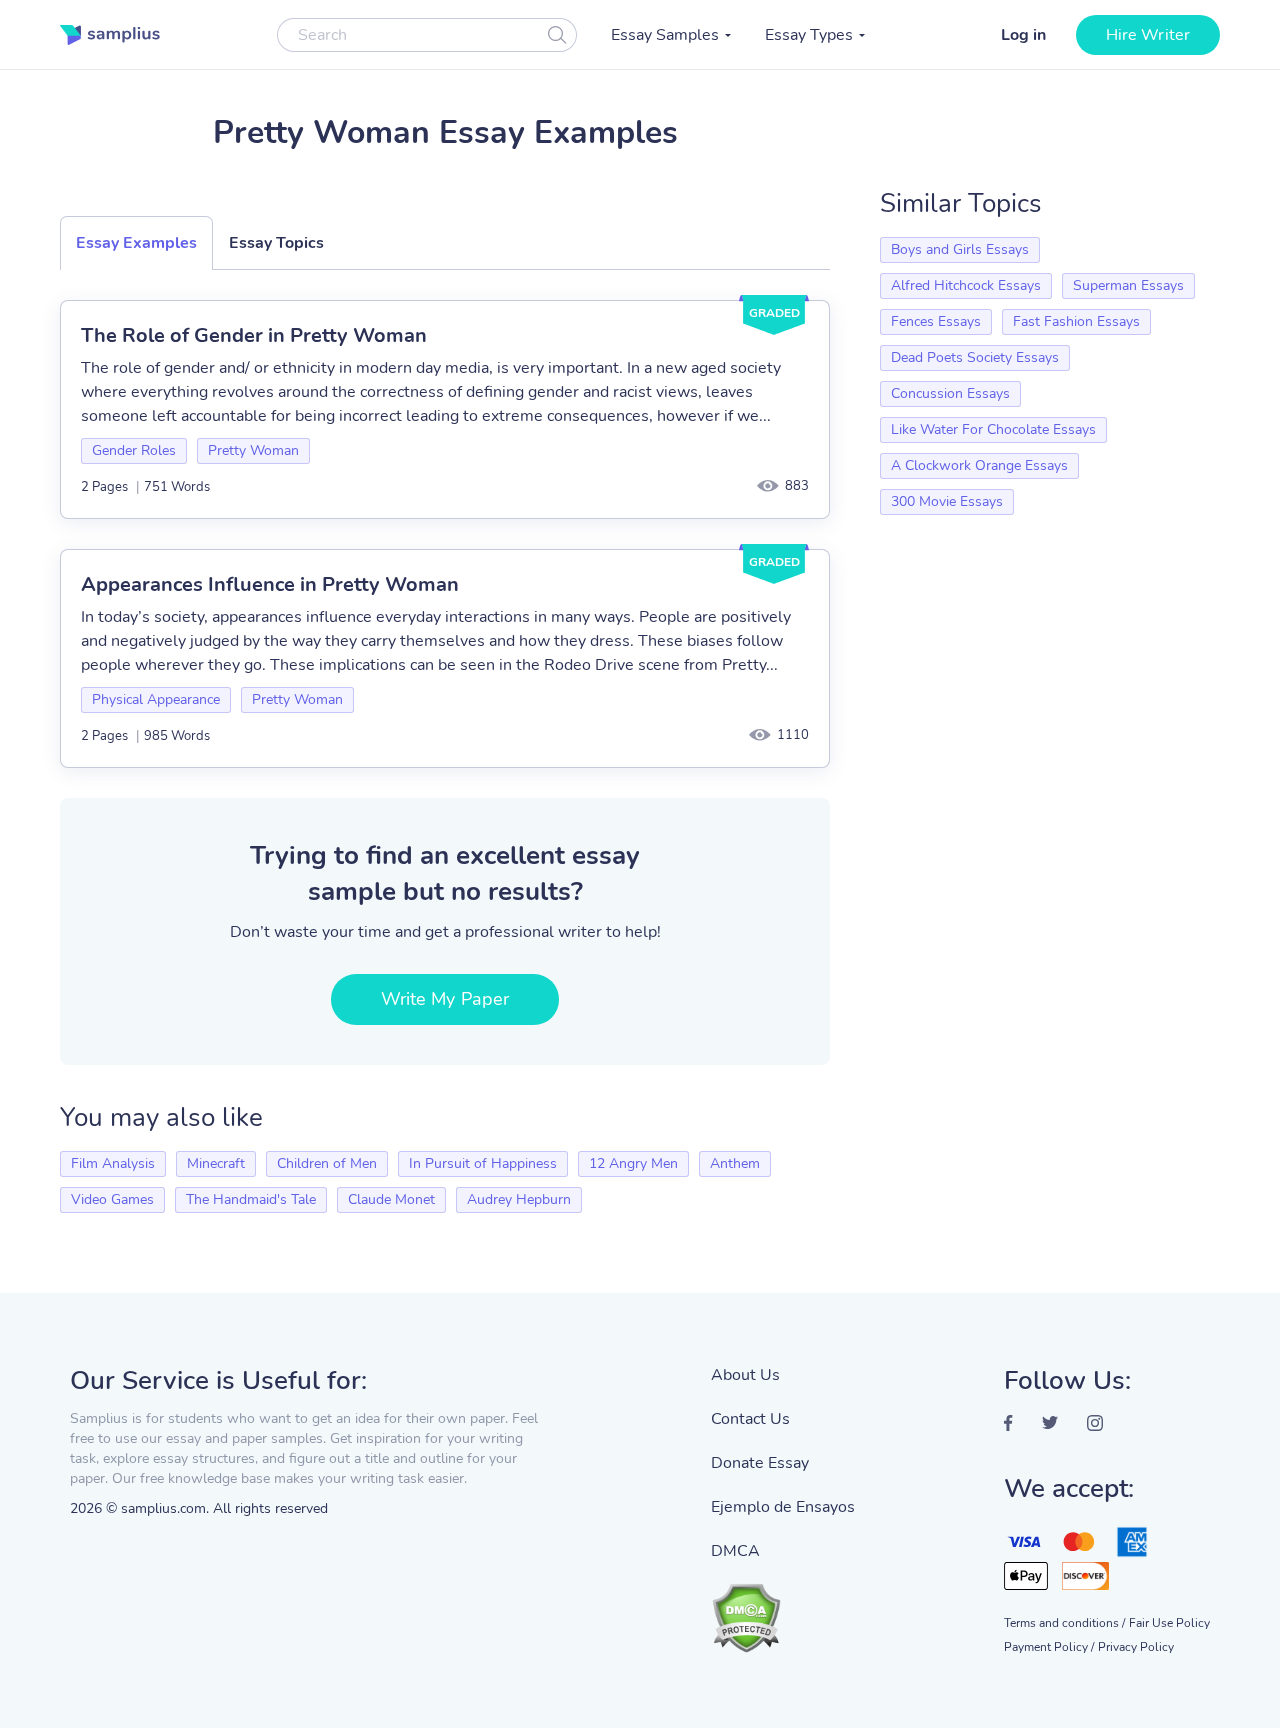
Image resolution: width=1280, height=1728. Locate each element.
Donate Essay (760, 1463)
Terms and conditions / (1064, 1623)
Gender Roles (134, 450)
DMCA (735, 1551)
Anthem (735, 1163)
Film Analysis (113, 1163)
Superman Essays (1128, 285)
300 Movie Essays (947, 501)
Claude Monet (391, 1199)
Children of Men (327, 1163)
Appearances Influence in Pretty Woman (270, 584)
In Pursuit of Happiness (483, 1163)
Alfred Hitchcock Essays (966, 285)
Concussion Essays (950, 393)
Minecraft (216, 1163)
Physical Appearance (156, 699)
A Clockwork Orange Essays (979, 465)
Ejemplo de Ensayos (783, 1507)
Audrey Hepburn (519, 1199)
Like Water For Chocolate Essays (993, 429)
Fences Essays (936, 321)
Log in (1023, 35)
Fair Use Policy (1169, 1623)
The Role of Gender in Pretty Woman (254, 335)
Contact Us (750, 1419)
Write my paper (445, 999)
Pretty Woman (253, 450)
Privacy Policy (1136, 1647)
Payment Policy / (1049, 1647)
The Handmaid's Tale (251, 1199)
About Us (745, 1375)
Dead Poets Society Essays (975, 357)
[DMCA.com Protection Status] (783, 1608)
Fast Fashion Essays (1076, 321)
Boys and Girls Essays (960, 249)
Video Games (112, 1199)
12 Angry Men (633, 1163)
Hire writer (1148, 35)
